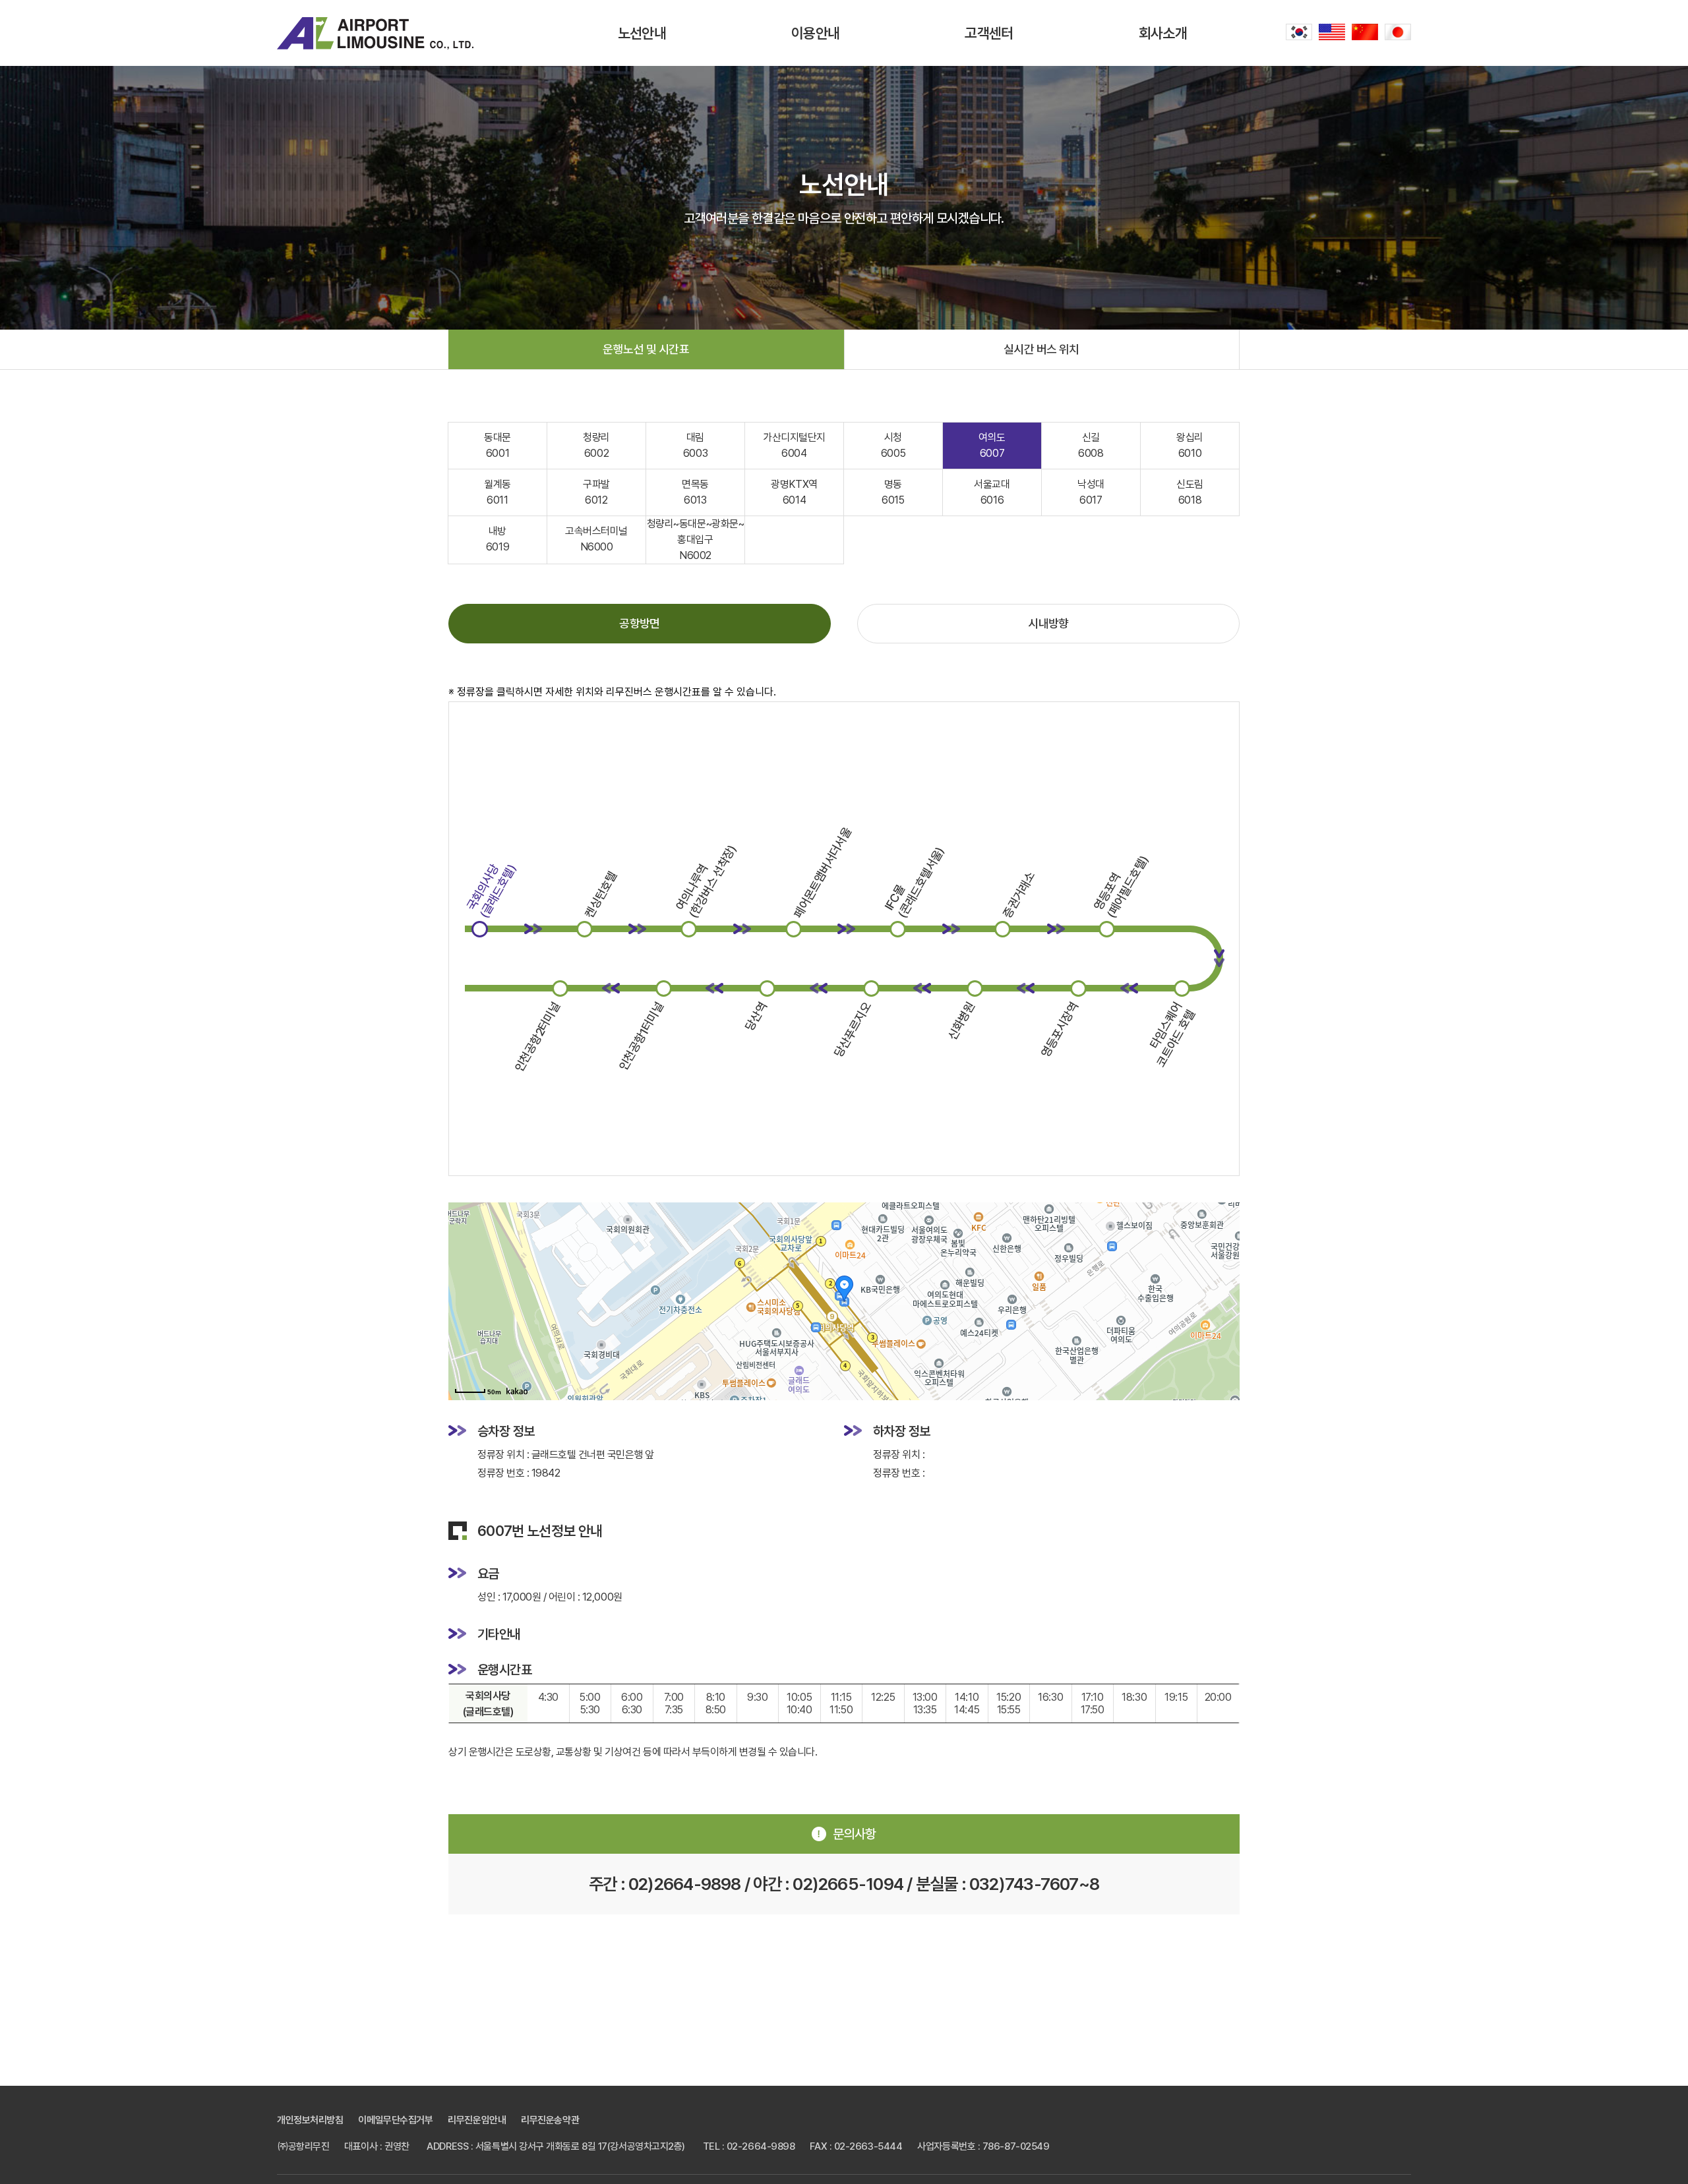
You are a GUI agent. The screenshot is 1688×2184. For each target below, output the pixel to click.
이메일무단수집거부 (395, 2120)
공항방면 (640, 623)
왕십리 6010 (1190, 445)
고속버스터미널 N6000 (596, 539)
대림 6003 (695, 445)
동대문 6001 (497, 445)
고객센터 (989, 33)
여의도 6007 (992, 445)
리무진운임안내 (477, 2120)
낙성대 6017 (1091, 492)
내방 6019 (497, 539)
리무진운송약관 (550, 2120)
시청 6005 (893, 445)
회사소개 (1163, 33)
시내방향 (1048, 623)
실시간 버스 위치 (1041, 349)
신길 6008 (1091, 445)
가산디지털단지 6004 (794, 445)
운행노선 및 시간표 (646, 349)
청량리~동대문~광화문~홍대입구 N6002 (695, 540)
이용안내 (815, 33)
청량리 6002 (596, 445)
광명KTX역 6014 (794, 492)
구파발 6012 (596, 492)
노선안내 (642, 33)
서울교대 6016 (992, 492)
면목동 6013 (695, 492)
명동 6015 (893, 492)
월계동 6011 (497, 492)
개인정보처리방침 (310, 2120)
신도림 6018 (1190, 492)
